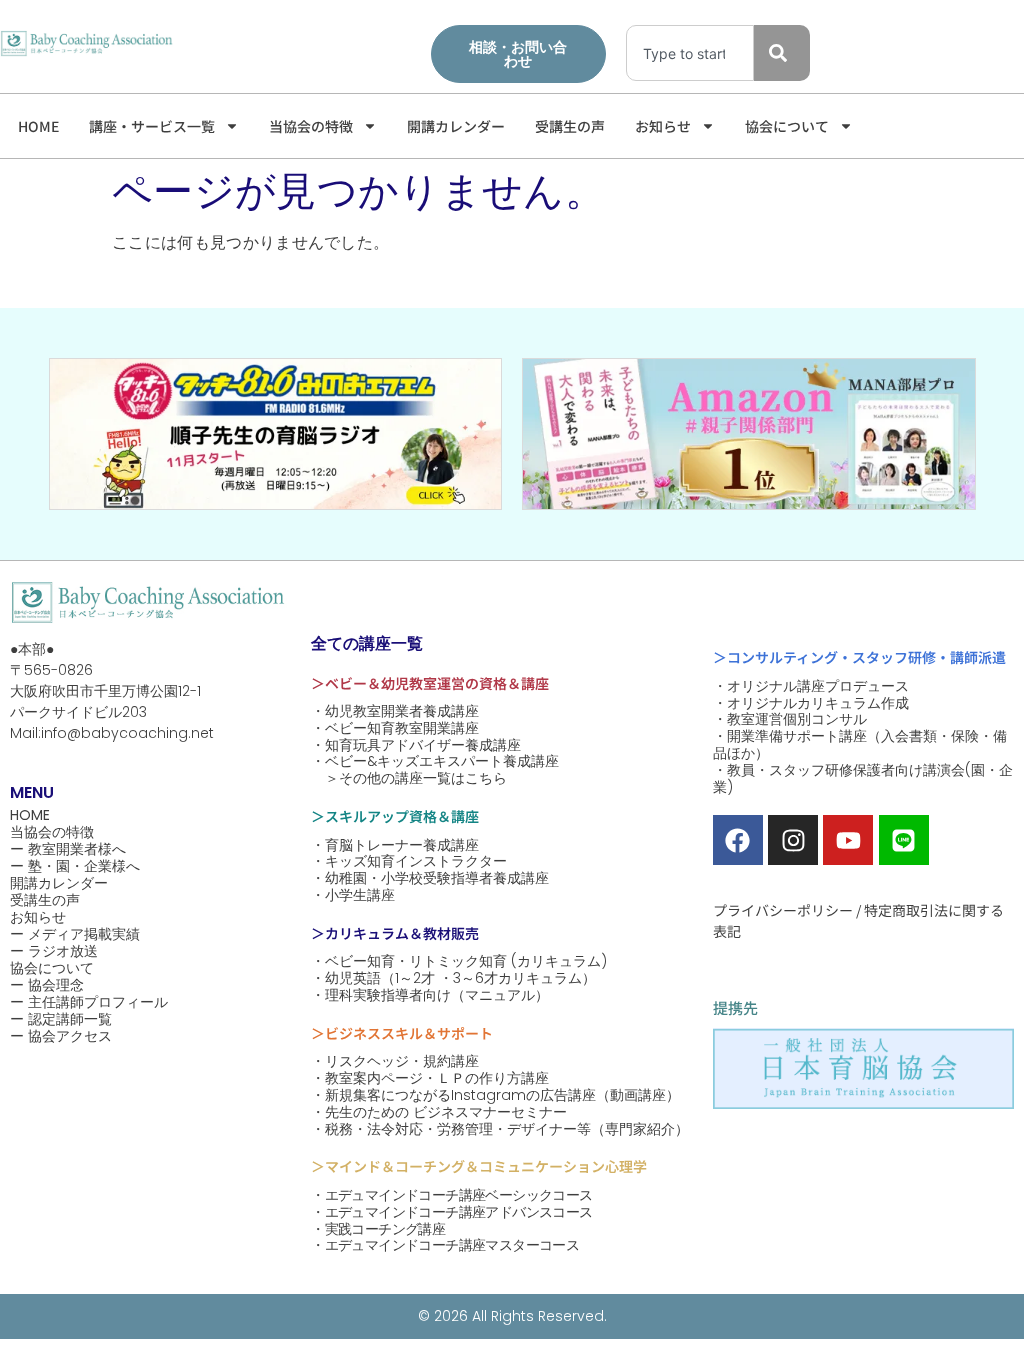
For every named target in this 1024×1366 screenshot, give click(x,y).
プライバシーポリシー (783, 910)
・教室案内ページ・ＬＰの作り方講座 (430, 1078)
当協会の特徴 (311, 126)
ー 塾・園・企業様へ (75, 866)
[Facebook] (738, 840)
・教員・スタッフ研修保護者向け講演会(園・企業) (863, 779)
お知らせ (663, 126)
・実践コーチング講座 (378, 1229)
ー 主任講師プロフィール (89, 1002)
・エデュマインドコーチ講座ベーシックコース (451, 1195)
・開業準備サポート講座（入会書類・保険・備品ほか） (860, 745)
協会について (787, 126)
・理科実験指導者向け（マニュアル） (430, 995)
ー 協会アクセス (61, 1036)
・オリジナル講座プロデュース (811, 686)
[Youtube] (848, 840)
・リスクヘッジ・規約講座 (395, 1061)
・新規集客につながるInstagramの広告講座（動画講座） (495, 1095)
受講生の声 (570, 126)
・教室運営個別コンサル (790, 719)
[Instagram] (793, 840)
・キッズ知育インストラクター (409, 861)
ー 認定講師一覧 (61, 1019)
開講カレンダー (456, 126)
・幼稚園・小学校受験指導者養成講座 (430, 878)
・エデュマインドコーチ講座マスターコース (445, 1245)
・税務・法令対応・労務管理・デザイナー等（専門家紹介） (500, 1129)
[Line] (904, 840)
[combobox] (690, 53)
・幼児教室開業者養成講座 (395, 711)
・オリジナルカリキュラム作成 (811, 703)
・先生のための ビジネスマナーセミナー (439, 1112)
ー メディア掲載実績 (75, 934)
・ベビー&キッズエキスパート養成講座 (435, 761)
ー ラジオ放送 (54, 951)
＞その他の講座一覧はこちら (409, 778)
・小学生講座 (353, 895)
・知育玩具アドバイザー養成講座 (416, 745)
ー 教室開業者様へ (68, 849)
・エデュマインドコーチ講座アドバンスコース (451, 1212)
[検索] (782, 53)
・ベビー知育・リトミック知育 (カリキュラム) (459, 961)
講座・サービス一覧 (152, 126)
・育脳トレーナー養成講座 (395, 845)
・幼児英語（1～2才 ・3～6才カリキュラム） (453, 978)
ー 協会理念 (47, 985)
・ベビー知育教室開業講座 (395, 728)
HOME (38, 126)
